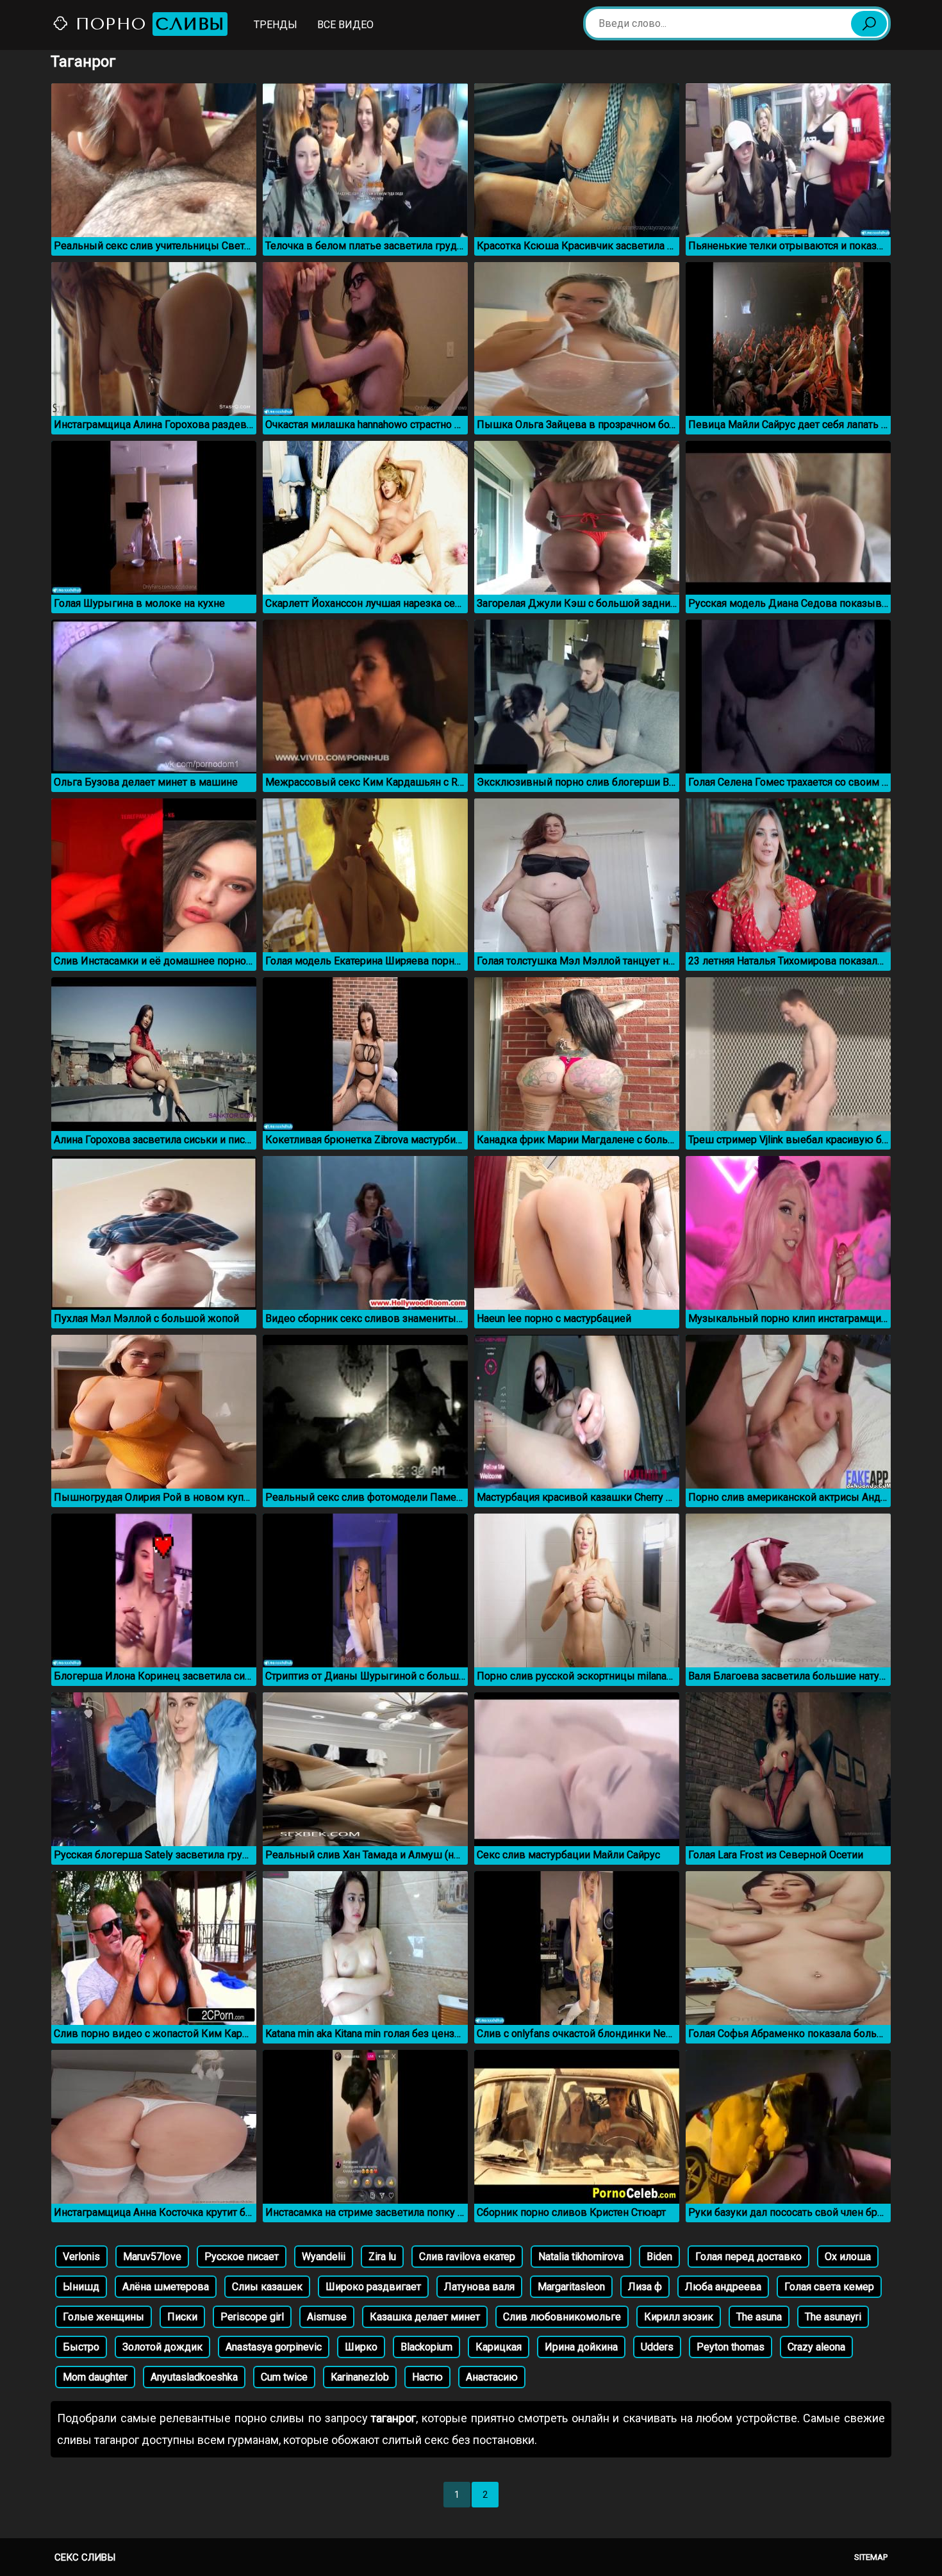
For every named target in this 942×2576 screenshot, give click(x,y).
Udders (657, 2347)
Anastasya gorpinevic (274, 2347)
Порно (147, 24)
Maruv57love (152, 2257)
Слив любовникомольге (562, 2317)
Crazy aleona (816, 2347)
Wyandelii (324, 2257)
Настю (427, 2377)
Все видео (345, 25)
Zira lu (382, 2257)
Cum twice (284, 2377)
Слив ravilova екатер (467, 2257)
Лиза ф (645, 2287)
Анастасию (492, 2377)
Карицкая (499, 2347)
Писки (182, 2317)
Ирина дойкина (581, 2347)
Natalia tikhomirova (581, 2257)
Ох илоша (848, 2257)
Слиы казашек (267, 2287)
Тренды (276, 25)
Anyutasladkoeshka (194, 2377)
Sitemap (871, 2557)
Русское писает (242, 2257)
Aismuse (327, 2317)
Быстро (81, 2347)
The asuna (759, 2317)
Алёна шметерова (166, 2287)
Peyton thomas (731, 2347)
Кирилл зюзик (679, 2317)
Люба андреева (723, 2287)
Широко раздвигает (373, 2287)
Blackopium (426, 2347)
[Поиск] (869, 24)
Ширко (361, 2347)
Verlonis (81, 2257)
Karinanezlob (360, 2377)
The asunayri (833, 2317)
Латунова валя (479, 2287)
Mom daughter (95, 2377)
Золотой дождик (162, 2347)
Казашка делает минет (425, 2317)
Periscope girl (252, 2317)
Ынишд (81, 2287)
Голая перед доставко (748, 2257)
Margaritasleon (571, 2287)
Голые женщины (103, 2317)
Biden (659, 2257)
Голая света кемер (829, 2287)
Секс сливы (85, 2557)
